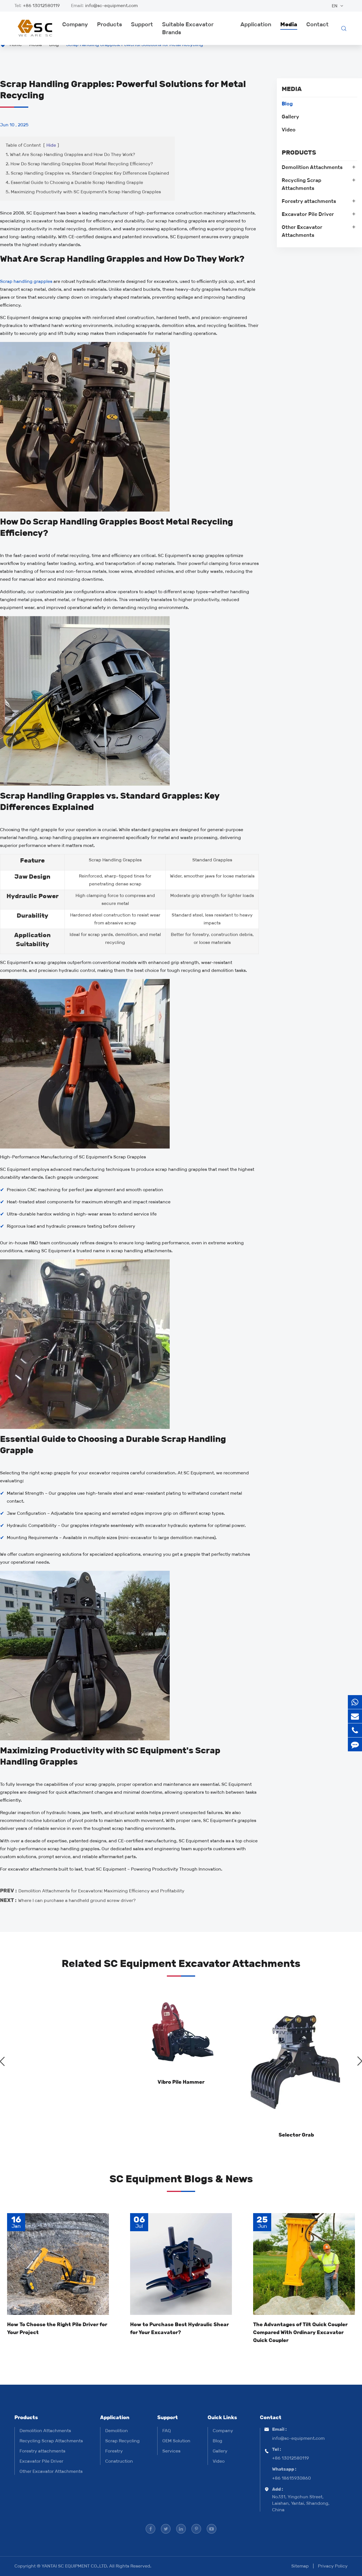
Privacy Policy (333, 2566)
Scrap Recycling (122, 2441)
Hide (51, 145)
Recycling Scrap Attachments (301, 184)
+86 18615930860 (291, 2478)
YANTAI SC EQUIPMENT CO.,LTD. (75, 2566)
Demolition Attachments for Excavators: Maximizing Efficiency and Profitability (101, 1891)
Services (171, 2451)
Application (256, 24)
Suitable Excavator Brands (188, 28)
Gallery (290, 117)
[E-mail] (355, 1716)
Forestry (114, 2451)
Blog (287, 104)
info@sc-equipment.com (111, 6)
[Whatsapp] (355, 1702)
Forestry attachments (309, 201)
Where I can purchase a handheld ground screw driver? (77, 1900)
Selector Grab (296, 2135)
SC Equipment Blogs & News (181, 2179)
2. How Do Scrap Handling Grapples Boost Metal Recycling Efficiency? (79, 164)
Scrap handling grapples (26, 281)
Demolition (117, 2431)
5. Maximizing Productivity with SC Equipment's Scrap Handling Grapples (83, 192)
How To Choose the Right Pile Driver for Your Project (57, 2328)
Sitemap (300, 2566)
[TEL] (355, 1730)
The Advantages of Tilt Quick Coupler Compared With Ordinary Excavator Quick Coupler (300, 2332)
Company (75, 24)
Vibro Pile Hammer (181, 2082)
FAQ (167, 2431)
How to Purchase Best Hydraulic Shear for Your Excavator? (179, 2328)
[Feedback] (355, 1744)
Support (142, 24)
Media (289, 24)
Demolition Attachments (312, 167)
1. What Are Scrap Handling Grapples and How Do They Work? (70, 154)
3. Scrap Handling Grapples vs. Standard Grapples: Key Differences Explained (87, 173)
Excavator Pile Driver (308, 214)
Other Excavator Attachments (302, 231)
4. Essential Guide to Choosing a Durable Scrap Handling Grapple (74, 182)
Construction (119, 2461)
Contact (317, 24)
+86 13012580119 (41, 6)
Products (109, 24)
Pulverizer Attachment (66, 2135)
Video (289, 130)
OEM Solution (176, 2441)
